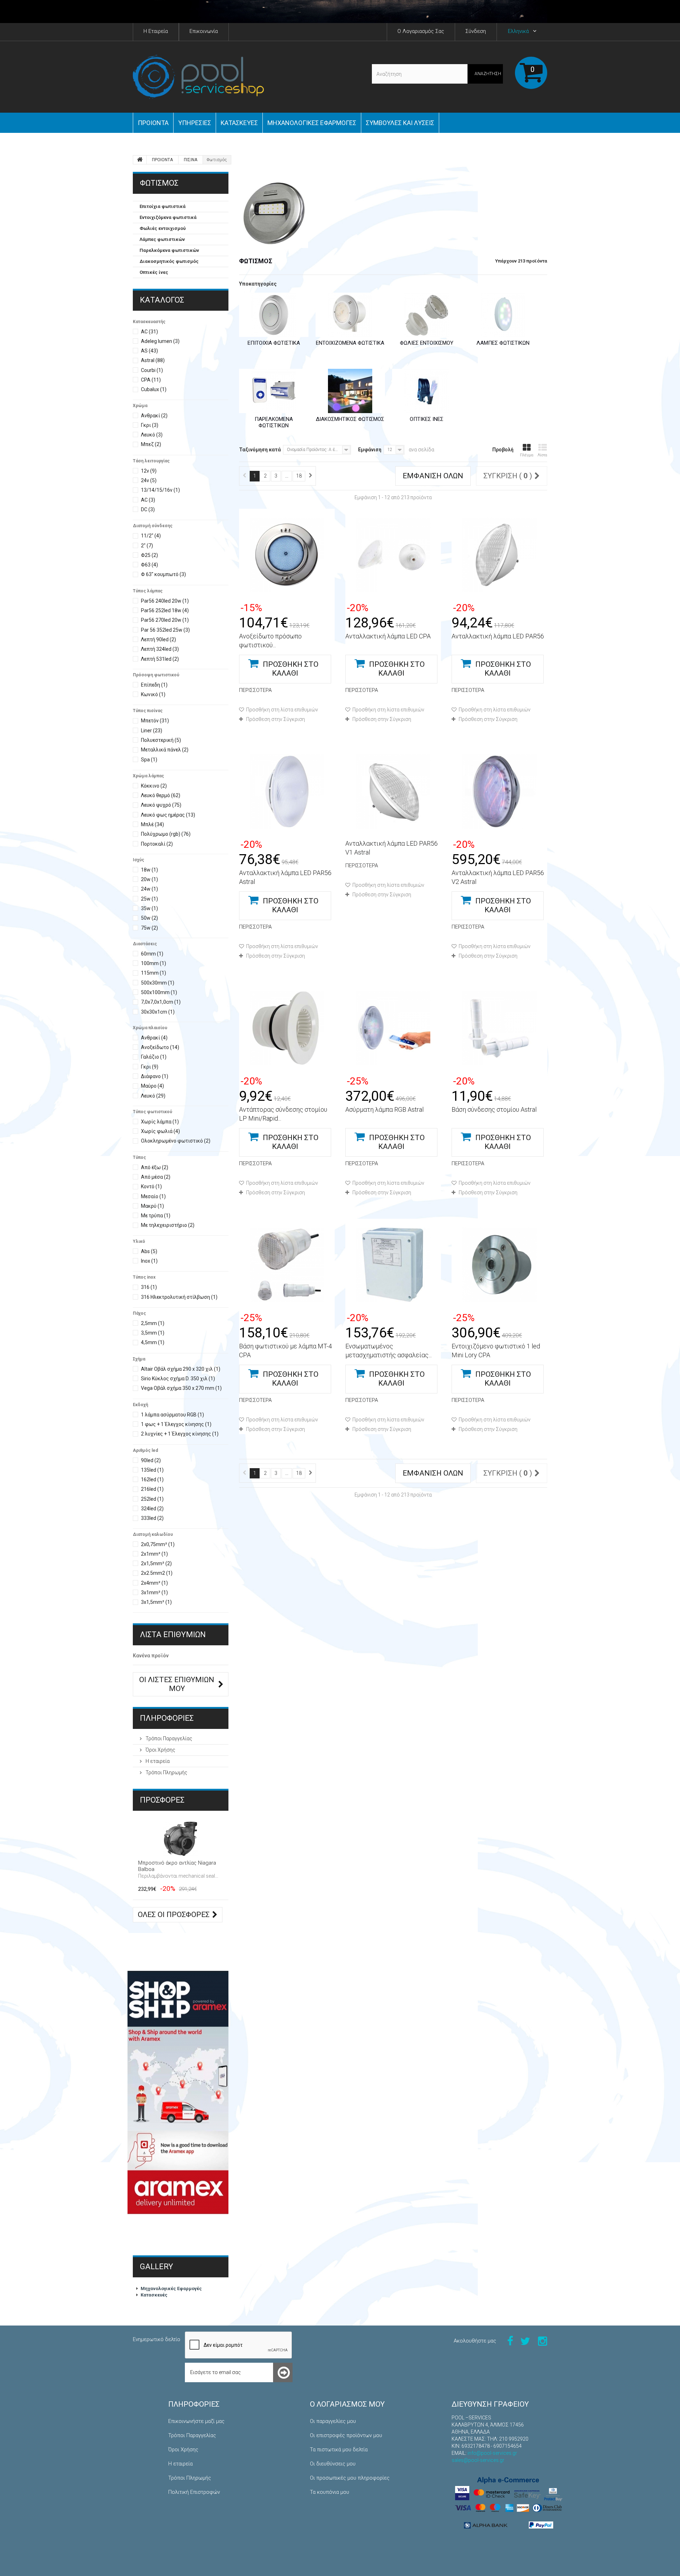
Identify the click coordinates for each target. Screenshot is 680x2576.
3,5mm (153, 1333)
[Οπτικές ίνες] (427, 391)
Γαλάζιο (154, 1057)
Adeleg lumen (160, 341)
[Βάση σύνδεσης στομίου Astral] (499, 1028)
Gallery (157, 2267)
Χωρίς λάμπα (160, 1122)
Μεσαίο (153, 1196)
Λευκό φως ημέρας (168, 815)
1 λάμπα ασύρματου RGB (172, 1415)
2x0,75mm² (158, 1544)
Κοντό (151, 1186)
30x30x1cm (158, 1012)
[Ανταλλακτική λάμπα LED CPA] (393, 555)
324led (152, 1509)
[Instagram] (543, 2341)
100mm (154, 963)
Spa (149, 760)
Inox (149, 1261)
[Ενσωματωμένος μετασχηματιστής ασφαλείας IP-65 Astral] (393, 1265)
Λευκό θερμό (161, 795)
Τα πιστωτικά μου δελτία (339, 2450)
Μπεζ (151, 444)
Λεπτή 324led (160, 649)
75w (149, 928)
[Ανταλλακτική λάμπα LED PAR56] (499, 555)
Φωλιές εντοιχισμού (163, 228)
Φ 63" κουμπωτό (163, 574)
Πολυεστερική (161, 740)
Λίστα (542, 455)
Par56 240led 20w (165, 601)
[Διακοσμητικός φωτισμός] (350, 391)
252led (152, 1499)
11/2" (151, 536)
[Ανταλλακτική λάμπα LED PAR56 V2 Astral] (499, 791)
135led (152, 1470)
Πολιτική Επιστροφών (194, 2492)
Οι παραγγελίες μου (333, 2421)
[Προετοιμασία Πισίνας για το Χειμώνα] (340, 12)
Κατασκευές (239, 123)
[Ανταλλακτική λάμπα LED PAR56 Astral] (287, 791)
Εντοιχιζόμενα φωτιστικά (168, 217)
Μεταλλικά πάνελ (165, 750)
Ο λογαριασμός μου (347, 2404)
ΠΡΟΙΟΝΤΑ (153, 123)
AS (149, 351)
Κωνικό (153, 694)
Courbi (152, 370)
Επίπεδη (154, 685)
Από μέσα (156, 1177)
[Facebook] (510, 2341)
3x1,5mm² (156, 1602)
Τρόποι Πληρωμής (166, 1772)
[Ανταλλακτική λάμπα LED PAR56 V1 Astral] (393, 791)
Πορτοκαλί (157, 844)
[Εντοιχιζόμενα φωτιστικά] (350, 315)
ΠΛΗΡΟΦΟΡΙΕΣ (167, 1718)
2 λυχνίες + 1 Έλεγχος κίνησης (180, 1434)
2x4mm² (154, 1583)
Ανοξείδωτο (160, 1047)
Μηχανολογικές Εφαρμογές (171, 2288)
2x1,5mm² (156, 1563)
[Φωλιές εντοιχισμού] (427, 315)
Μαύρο (152, 1086)
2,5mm (153, 1323)
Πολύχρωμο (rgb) (166, 834)
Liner (152, 731)
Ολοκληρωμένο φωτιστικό (176, 1141)
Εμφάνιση (370, 450)
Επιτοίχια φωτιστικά (163, 206)
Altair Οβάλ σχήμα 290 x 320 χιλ (181, 1369)
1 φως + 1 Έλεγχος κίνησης (176, 1424)
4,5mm (153, 1342)
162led (152, 1479)
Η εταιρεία (157, 1761)
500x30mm (158, 983)
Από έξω (155, 1167)
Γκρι (150, 425)
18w (149, 870)
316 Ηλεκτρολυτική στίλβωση (179, 1297)
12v (149, 471)
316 (149, 1287)
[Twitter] (525, 2341)
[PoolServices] (198, 77)
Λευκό (152, 435)
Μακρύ (152, 1206)
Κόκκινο (154, 786)
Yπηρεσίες (195, 123)
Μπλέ (152, 824)
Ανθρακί (154, 416)
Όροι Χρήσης (160, 1750)
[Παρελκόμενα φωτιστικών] (274, 391)
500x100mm (159, 992)
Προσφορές (162, 1800)
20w (149, 879)
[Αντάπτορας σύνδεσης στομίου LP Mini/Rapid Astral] (287, 1028)
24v (149, 480)
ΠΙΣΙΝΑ (191, 160)
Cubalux (154, 389)
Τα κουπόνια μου (330, 2492)
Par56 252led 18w (165, 610)
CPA (151, 380)
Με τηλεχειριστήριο (168, 1225)
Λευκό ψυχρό (161, 805)
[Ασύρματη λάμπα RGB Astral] (393, 1028)
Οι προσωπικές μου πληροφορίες (350, 2478)
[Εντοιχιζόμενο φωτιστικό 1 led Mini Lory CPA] (499, 1265)
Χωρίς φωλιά (160, 1131)
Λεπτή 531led (160, 659)
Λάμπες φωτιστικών (162, 239)
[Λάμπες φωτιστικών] (503, 315)
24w (149, 889)
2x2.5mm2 (157, 1573)
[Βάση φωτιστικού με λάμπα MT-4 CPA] (287, 1265)
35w (149, 908)
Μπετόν (155, 721)
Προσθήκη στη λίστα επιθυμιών (282, 710)
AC (149, 332)
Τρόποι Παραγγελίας (168, 1738)
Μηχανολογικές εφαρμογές (312, 123)
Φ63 (149, 565)
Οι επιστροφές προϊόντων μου (346, 2435)
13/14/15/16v (160, 490)
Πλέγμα (527, 455)
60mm (152, 954)
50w (149, 918)
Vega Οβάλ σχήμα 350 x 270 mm (181, 1388)
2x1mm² (154, 1554)
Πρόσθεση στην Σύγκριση (276, 719)
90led (151, 1460)
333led (152, 1518)
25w (149, 899)
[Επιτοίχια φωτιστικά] (274, 315)
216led (152, 1489)
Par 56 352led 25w (165, 630)
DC (148, 509)
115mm (154, 973)
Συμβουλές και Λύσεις (400, 123)
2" (147, 546)
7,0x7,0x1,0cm (161, 1002)
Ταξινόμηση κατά (260, 450)
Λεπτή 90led (158, 639)
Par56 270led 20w (165, 620)
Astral (153, 360)
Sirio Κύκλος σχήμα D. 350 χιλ (178, 1379)
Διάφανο (155, 1076)
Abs (149, 1251)
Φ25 (149, 555)
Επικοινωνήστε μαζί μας (196, 2421)
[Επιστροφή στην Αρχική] (140, 160)
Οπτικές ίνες (154, 272)
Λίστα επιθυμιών (173, 1634)
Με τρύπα (156, 1216)
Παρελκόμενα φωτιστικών (169, 250)
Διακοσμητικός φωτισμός (169, 261)
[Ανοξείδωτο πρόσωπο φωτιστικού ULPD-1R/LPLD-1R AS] (287, 555)
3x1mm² (154, 1593)
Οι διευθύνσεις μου (333, 2464)
